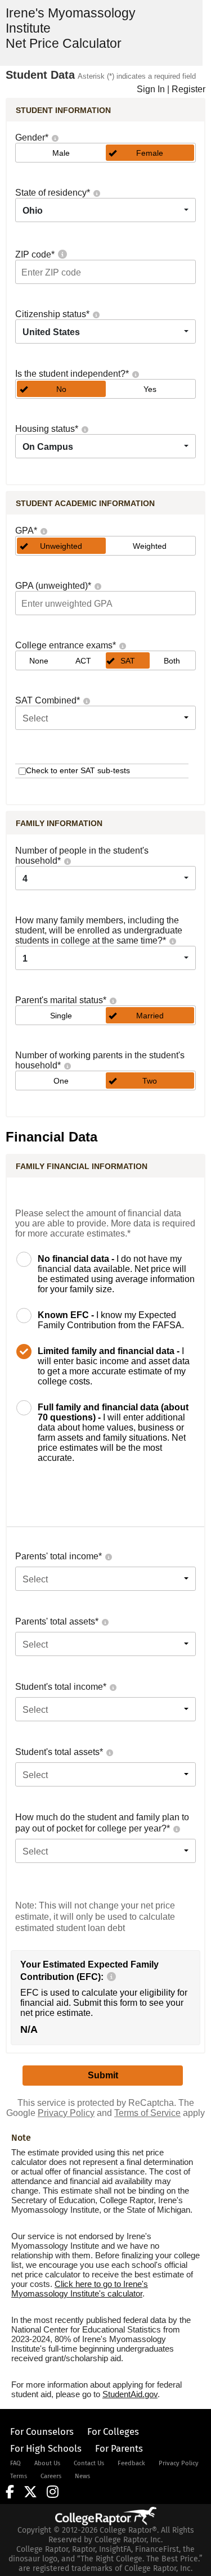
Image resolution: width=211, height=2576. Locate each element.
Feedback (131, 2463)
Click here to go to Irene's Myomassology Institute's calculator (80, 2289)
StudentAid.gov (130, 2394)
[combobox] (105, 210)
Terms (19, 2476)
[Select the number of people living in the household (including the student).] (67, 861)
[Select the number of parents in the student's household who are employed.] (67, 1065)
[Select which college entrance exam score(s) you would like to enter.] (122, 645)
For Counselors (42, 2431)
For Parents (119, 2448)
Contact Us (89, 2463)
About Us (47, 2463)
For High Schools (46, 2448)
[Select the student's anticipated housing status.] (84, 429)
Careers (51, 2476)
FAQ (15, 2463)
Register (188, 89)
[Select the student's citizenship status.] (96, 314)
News (82, 2476)
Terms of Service (147, 2113)
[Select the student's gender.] (55, 137)
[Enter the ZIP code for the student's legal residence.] (62, 254)
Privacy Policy (66, 2113)
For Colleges (113, 2431)
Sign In (151, 89)
